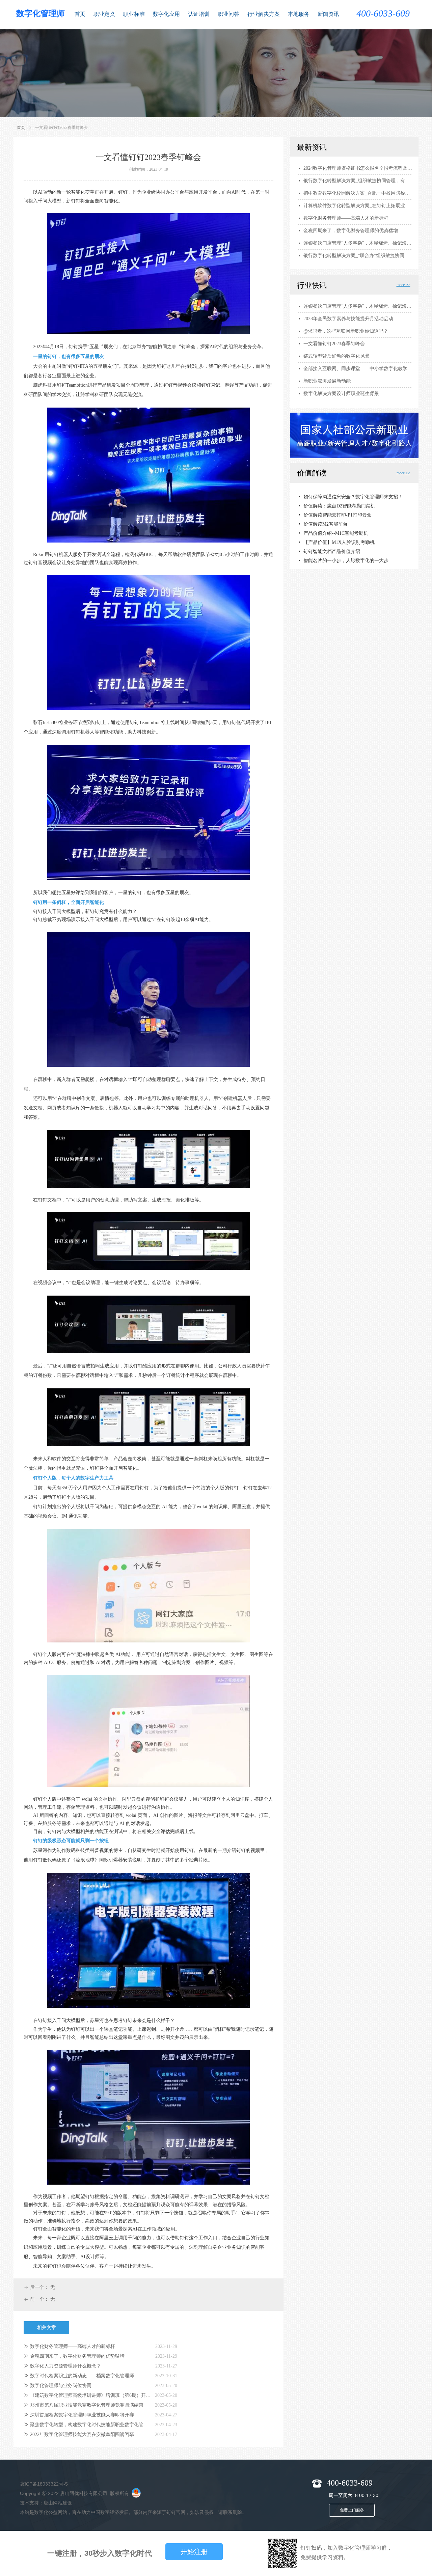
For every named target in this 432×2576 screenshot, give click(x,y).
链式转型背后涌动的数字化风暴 (336, 356)
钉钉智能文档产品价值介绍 (332, 542)
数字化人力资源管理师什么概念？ (65, 2366)
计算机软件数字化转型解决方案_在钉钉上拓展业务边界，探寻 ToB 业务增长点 (358, 206)
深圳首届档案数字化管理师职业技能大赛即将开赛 (82, 2415)
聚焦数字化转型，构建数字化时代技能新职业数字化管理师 (91, 2425)
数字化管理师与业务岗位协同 (61, 2386)
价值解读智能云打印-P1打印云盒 (337, 506)
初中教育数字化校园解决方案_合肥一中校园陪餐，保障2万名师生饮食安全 (358, 193)
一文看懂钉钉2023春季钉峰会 (334, 344)
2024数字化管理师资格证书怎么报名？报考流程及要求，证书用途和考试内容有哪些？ (358, 168)
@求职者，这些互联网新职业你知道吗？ (346, 331)
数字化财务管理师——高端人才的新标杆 (73, 2346)
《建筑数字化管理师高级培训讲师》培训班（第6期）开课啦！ (91, 2395)
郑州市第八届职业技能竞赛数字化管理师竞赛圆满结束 (87, 2405)
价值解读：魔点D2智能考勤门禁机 (339, 496)
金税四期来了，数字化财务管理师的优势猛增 (77, 2356)
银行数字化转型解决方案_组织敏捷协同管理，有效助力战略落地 (358, 181)
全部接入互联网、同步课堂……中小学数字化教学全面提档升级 (358, 369)
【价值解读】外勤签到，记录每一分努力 (346, 560)
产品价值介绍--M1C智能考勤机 (336, 524)
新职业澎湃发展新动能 (327, 381)
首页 (21, 128)
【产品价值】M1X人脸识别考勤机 (339, 533)
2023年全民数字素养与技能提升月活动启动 (348, 319)
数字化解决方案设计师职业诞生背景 (341, 394)
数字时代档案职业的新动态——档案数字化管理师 (82, 2376)
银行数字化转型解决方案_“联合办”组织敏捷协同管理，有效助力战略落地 (358, 256)
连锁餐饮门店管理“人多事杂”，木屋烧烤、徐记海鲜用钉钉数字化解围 (358, 306)
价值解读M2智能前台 (326, 515)
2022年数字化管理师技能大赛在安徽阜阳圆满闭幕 (82, 2434)
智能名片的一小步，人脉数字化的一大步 (346, 551)
